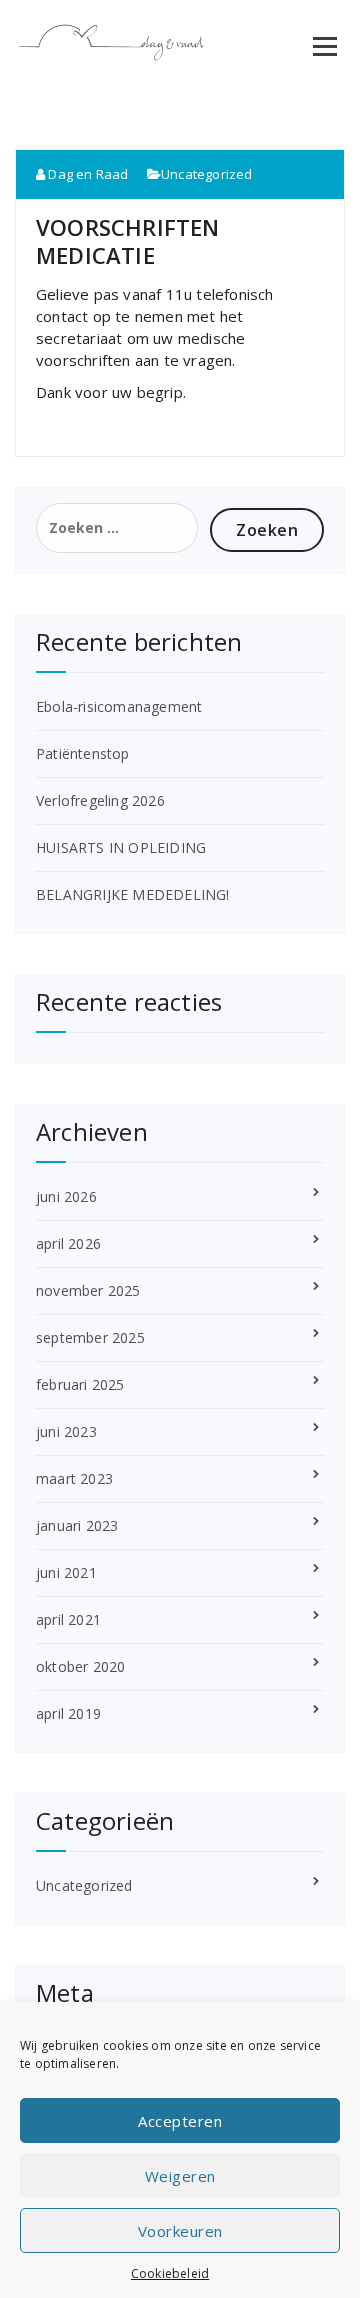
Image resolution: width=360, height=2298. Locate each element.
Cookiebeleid (170, 2273)
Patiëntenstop (83, 753)
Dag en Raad (86, 174)
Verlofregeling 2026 (100, 800)
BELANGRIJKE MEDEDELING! (133, 894)
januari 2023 (77, 1525)
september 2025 (90, 1337)
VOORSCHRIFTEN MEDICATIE (128, 241)
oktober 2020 (80, 1666)
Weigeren (180, 2176)
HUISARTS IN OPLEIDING (121, 847)
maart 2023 (74, 1478)
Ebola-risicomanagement (119, 706)
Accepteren (180, 2121)
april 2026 (68, 1243)
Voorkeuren (180, 2231)
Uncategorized (207, 174)
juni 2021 (66, 1572)
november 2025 (88, 1290)
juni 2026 (66, 1196)
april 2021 (68, 1619)
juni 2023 (66, 1431)
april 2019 (68, 1713)
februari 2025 (80, 1384)
